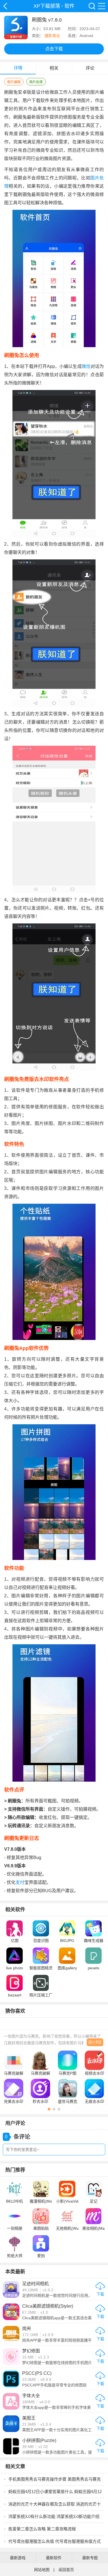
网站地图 (42, 2570)
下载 (100, 2294)
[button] (49, 2109)
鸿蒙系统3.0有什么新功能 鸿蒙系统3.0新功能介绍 (54, 2516)
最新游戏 (18, 2558)
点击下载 (54, 49)
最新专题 (90, 2558)
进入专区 (95, 2042)
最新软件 (54, 2558)
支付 (20, 1882)
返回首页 (66, 2570)
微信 (86, 366)
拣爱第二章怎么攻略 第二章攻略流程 (42, 2529)
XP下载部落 (5, 6)
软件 (70, 6)
